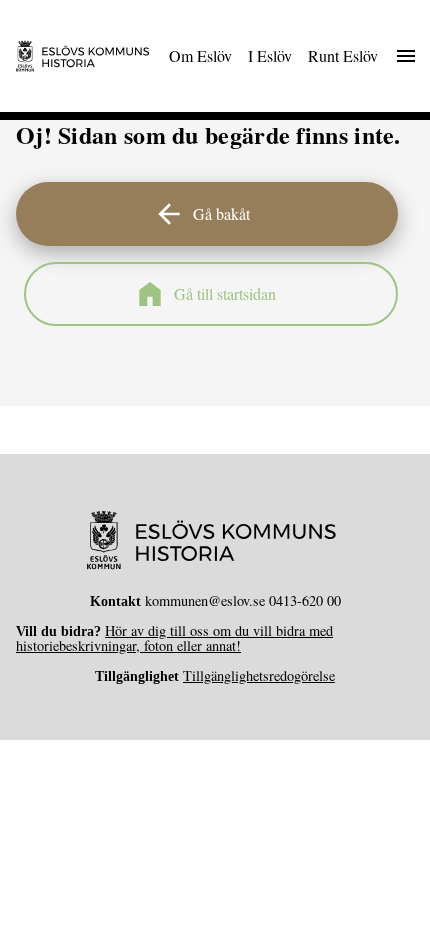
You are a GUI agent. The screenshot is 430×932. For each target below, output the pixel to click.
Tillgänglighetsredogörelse (259, 675)
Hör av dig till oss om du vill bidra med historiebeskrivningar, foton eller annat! (174, 637)
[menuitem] (200, 56)
